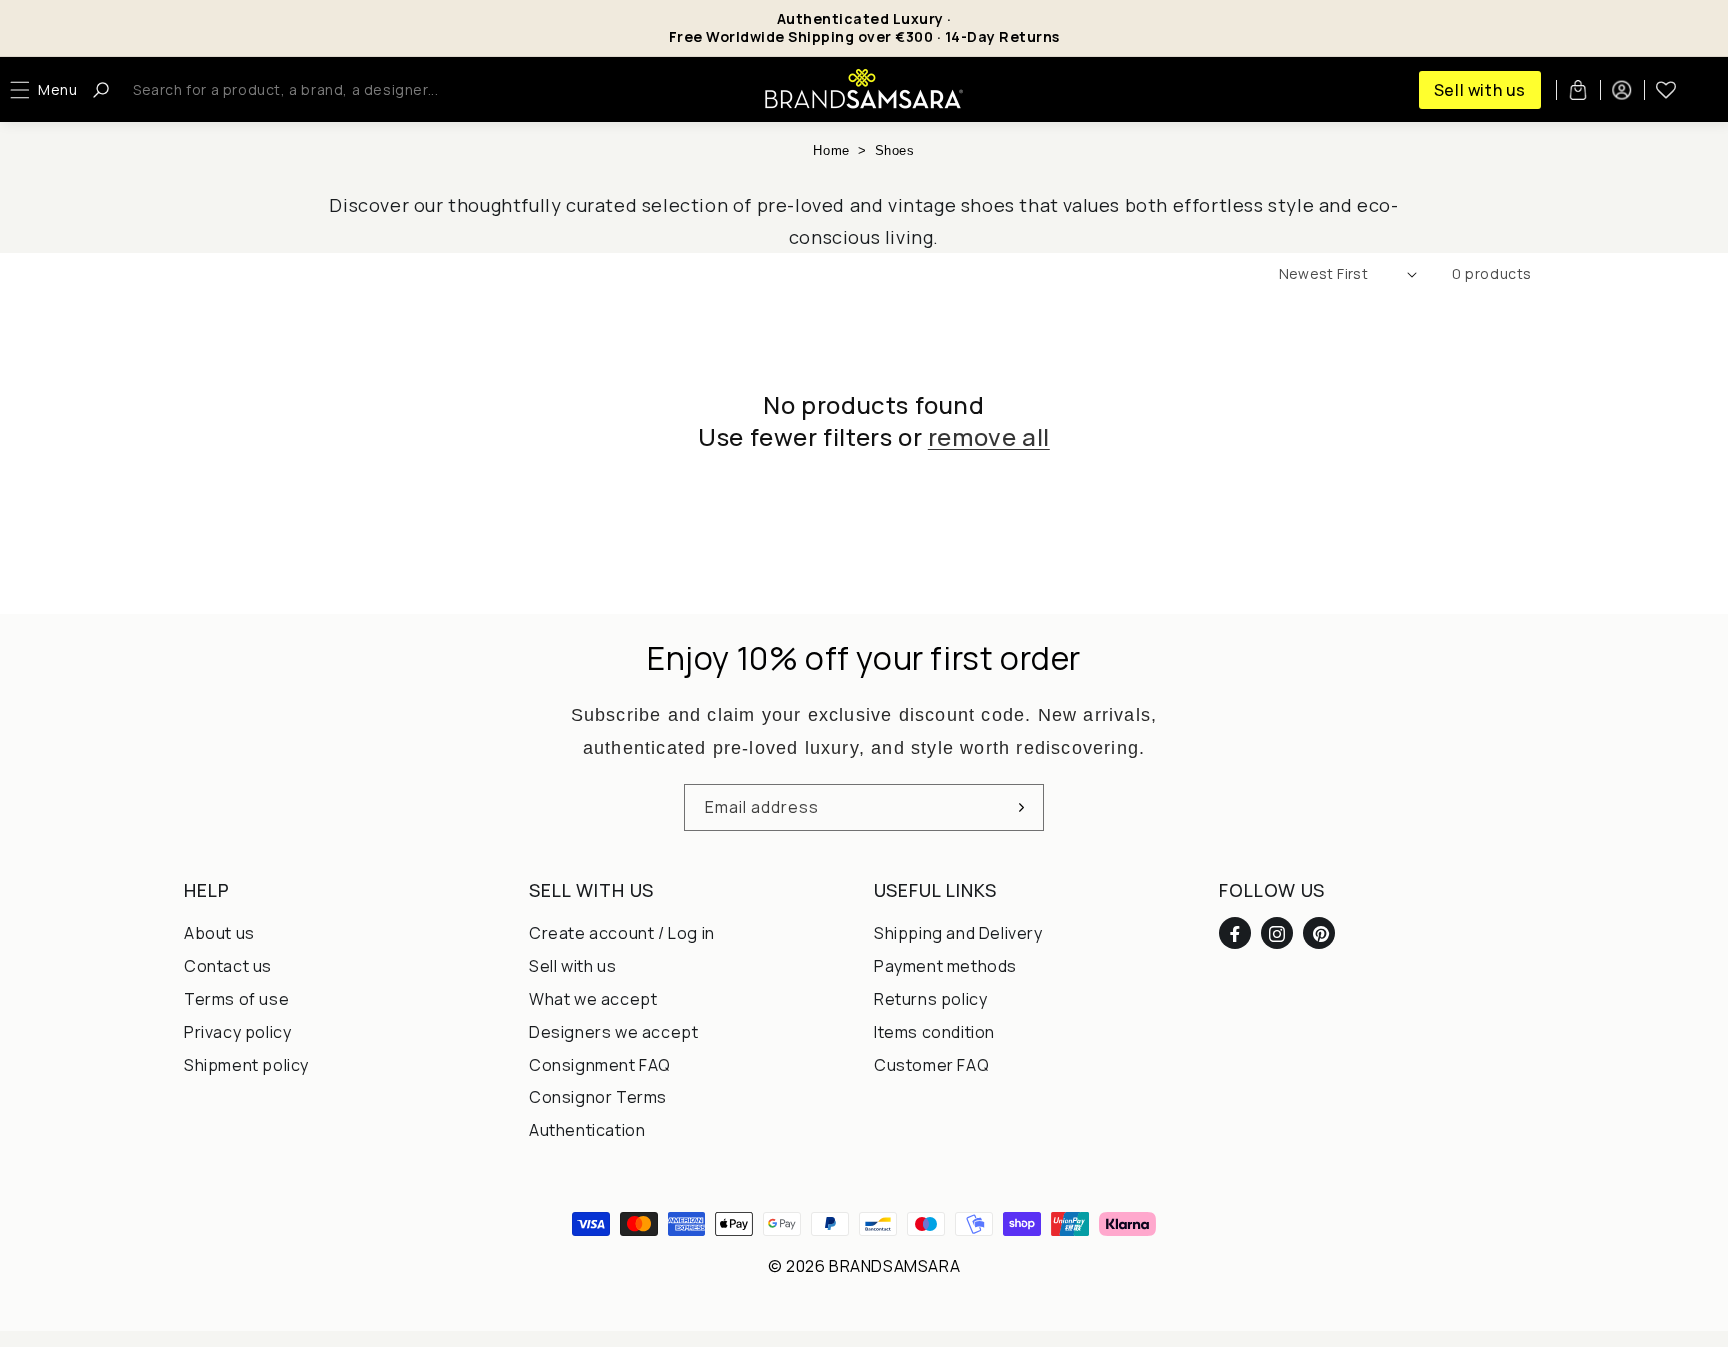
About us (219, 934)
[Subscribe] (1021, 807)
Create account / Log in (622, 934)
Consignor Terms (598, 1098)
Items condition (934, 1032)
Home (831, 150)
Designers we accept (613, 1032)
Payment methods (945, 966)
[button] (48, 90)
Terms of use (236, 999)
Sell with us (1480, 90)
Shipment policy (246, 1065)
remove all (989, 436)
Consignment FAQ (600, 1065)
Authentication (587, 1130)
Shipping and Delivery (958, 934)
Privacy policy (237, 1032)
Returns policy (930, 999)
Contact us (228, 966)
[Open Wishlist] (1666, 90)
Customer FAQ (931, 1065)
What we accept (593, 999)
